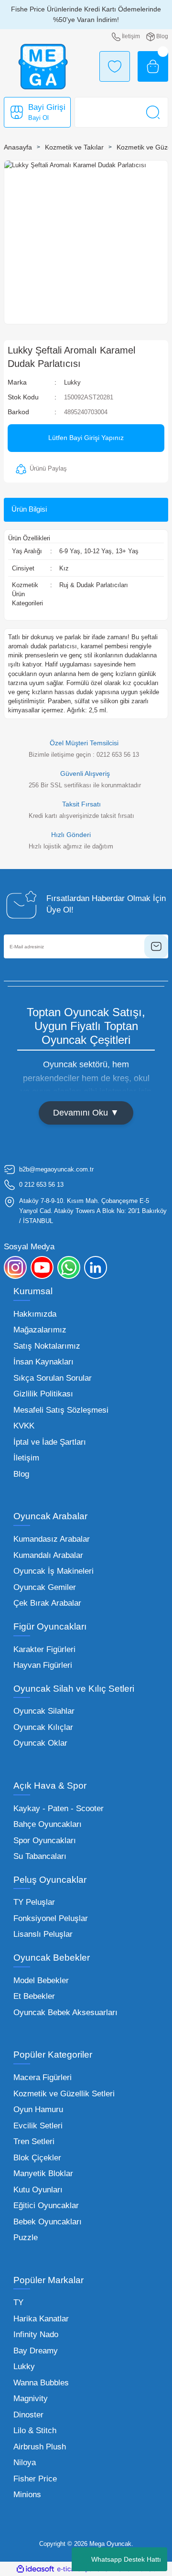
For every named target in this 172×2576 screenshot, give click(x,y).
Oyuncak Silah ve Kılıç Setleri (74, 1689)
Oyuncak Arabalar (50, 1516)
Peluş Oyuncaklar (50, 1880)
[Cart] (153, 66)
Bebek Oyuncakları (48, 2222)
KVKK (24, 1426)
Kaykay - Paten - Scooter (59, 1809)
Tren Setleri (34, 2141)
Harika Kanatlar (41, 2319)
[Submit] (156, 946)
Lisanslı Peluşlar (43, 1934)
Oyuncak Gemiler (45, 1587)
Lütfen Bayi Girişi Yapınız (86, 438)
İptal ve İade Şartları (50, 1442)
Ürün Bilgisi (29, 509)
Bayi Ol (38, 118)
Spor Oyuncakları (45, 1841)
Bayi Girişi (47, 107)
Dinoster (28, 2415)
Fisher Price (35, 2479)
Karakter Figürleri (44, 1649)
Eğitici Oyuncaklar (46, 2206)
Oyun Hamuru (38, 2109)
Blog (21, 1474)
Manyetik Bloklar (43, 2173)
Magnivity (31, 2399)
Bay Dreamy (36, 2351)
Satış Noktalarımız (47, 1346)
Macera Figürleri (43, 2077)
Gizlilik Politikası (43, 1394)
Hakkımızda (35, 1314)
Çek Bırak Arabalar (47, 1603)
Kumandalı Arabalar (48, 1555)
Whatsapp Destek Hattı (126, 2559)
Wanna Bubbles (41, 2383)
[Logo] (43, 67)
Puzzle (26, 2238)
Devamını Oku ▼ (86, 1113)
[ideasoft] (35, 2569)
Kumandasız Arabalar (52, 1539)
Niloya (25, 2463)
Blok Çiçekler (37, 2158)
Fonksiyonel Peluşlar (51, 1918)
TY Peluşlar (34, 1902)
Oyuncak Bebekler (52, 1958)
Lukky (72, 382)
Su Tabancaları (40, 1856)
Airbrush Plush (40, 2447)
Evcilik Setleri (38, 2126)
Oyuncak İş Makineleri (54, 1571)
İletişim (26, 1458)
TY (18, 2302)
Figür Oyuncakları (50, 1626)
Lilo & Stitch (35, 2431)
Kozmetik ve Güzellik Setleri (64, 2094)
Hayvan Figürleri (43, 1665)
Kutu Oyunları (38, 2190)
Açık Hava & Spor (50, 1786)
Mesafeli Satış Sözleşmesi (61, 1410)
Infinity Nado (36, 2334)
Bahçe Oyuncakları (48, 1824)
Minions (27, 2495)
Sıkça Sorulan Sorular (53, 1378)
